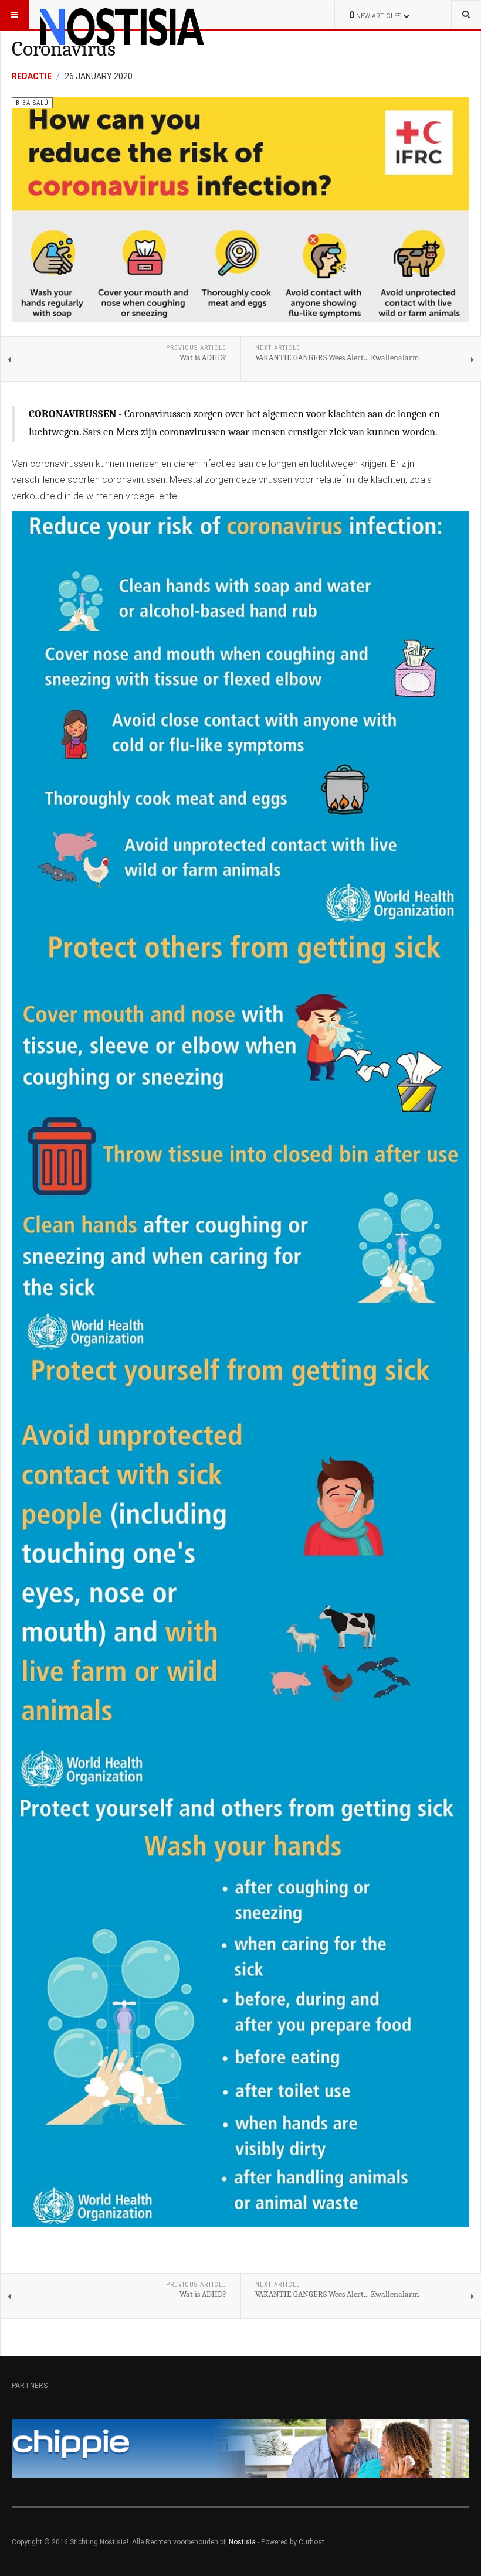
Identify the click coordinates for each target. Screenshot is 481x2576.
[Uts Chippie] (240, 2448)
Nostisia (242, 2542)
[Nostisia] (121, 15)
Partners (30, 2386)
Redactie (32, 76)
